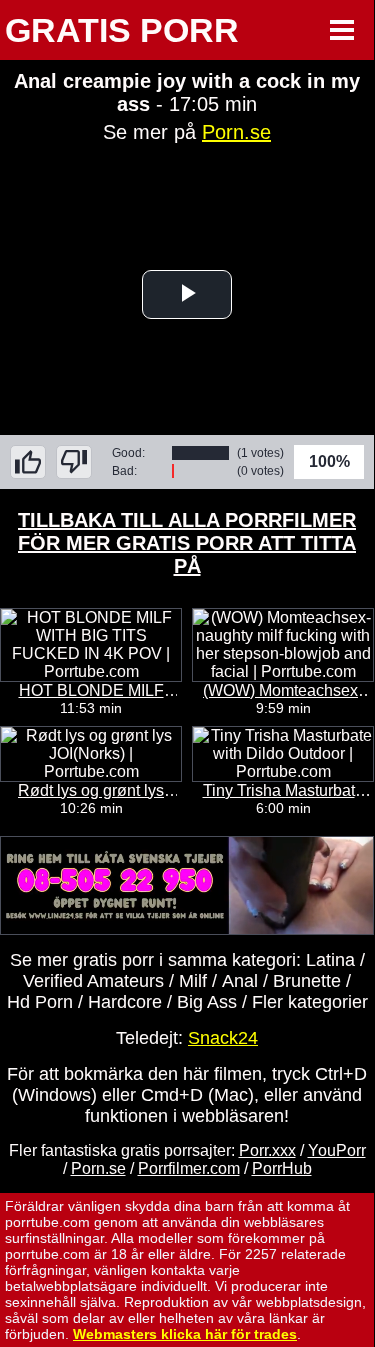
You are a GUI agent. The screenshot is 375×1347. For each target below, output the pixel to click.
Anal (240, 981)
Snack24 (223, 1038)
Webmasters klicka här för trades (185, 1334)
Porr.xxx (267, 1150)
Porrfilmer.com (189, 1168)
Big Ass (207, 1002)
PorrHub (282, 1168)
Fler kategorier (310, 1002)
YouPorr (337, 1150)
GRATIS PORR (122, 30)
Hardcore (125, 1002)
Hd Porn (40, 1002)
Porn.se (236, 132)
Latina (330, 960)
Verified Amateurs (93, 981)
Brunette (307, 981)
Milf (193, 981)
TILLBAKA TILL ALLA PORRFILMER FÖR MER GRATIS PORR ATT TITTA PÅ (187, 543)
